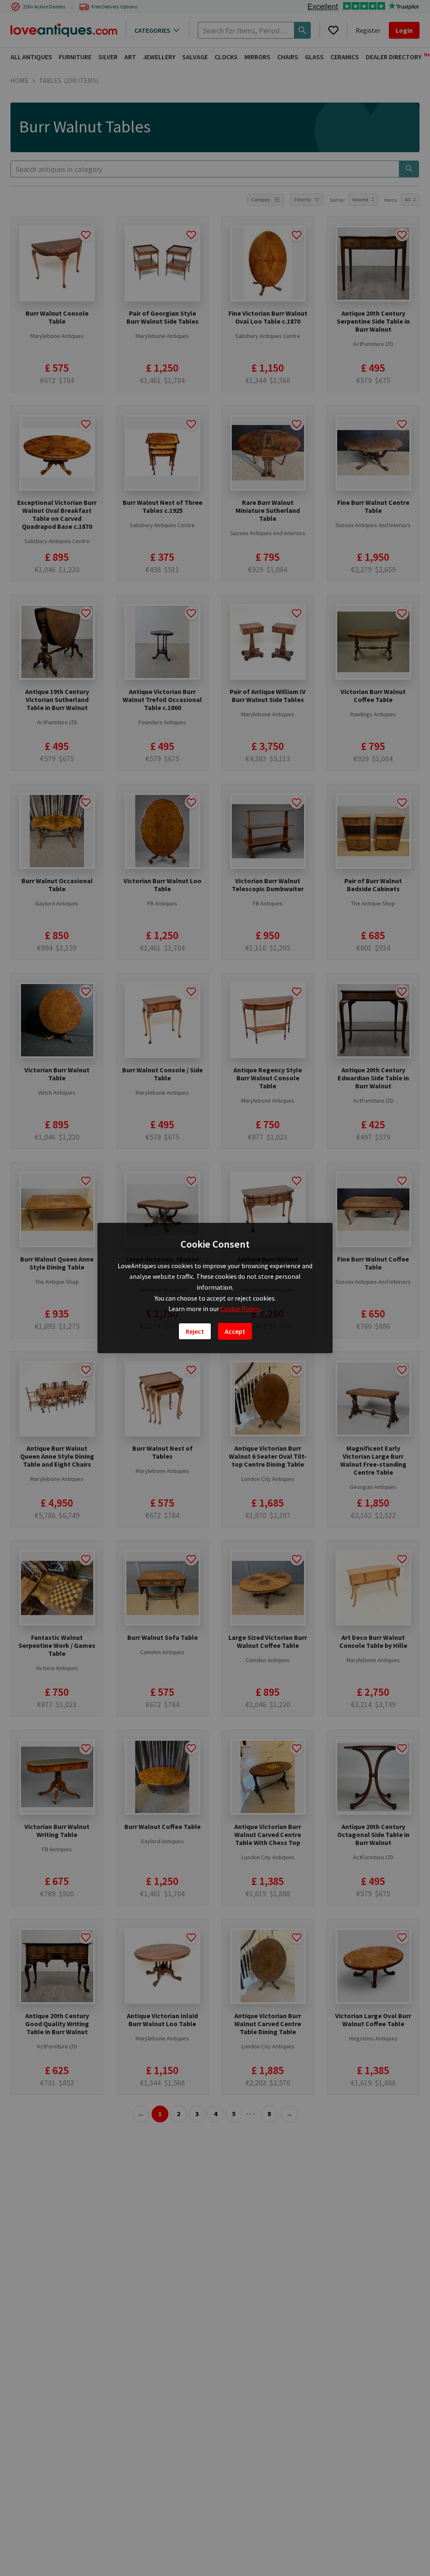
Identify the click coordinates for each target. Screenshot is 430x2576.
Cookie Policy (240, 1309)
